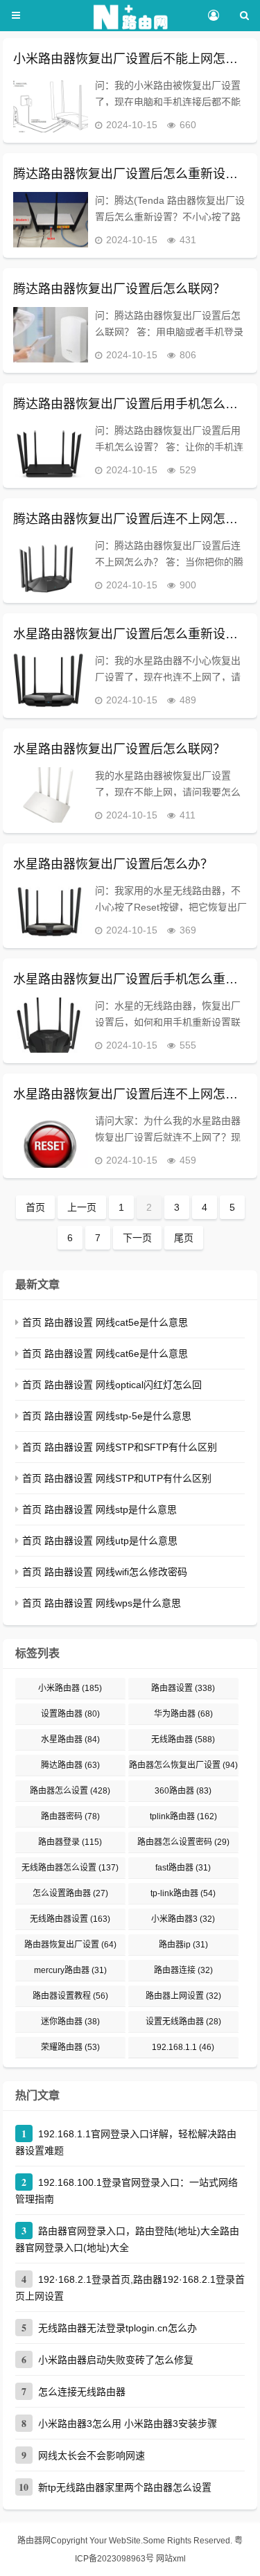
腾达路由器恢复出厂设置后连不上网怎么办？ (130, 519)
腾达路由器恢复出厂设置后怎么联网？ (119, 289)
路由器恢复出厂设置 (70, 1945)
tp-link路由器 (183, 1893)
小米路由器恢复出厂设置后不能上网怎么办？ (130, 59)
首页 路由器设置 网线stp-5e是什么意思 (107, 1416)
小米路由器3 (183, 1919)
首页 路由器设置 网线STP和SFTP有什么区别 (120, 1447)
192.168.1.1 (183, 2047)
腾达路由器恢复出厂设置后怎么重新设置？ (130, 174)
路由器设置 (183, 1688)
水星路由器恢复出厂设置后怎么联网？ (119, 749)
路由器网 (34, 2541)
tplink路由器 (183, 1816)
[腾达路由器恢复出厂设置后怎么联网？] (51, 335)
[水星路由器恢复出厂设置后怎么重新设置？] (51, 680)
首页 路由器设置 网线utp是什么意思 (100, 1541)
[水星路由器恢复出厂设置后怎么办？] (51, 910)
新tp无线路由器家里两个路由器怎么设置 (125, 2487)
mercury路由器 (70, 1970)
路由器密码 (70, 1816)
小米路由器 (70, 1688)
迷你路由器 (70, 2022)
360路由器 (183, 1791)
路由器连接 (183, 1970)
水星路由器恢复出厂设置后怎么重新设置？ (130, 634)
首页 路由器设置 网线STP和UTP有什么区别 (117, 1478)
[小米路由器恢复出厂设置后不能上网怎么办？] (51, 105)
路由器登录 (70, 1842)
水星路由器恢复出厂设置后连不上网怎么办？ (130, 1094)
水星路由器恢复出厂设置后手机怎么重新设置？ (130, 979)
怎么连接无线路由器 (82, 2392)
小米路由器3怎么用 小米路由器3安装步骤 (128, 2424)
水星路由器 (70, 1740)
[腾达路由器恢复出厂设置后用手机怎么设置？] (51, 450)
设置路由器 (70, 1714)
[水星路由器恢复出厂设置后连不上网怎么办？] (51, 1140)
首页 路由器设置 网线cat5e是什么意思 (105, 1322)
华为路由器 (183, 1714)
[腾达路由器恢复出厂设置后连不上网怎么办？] (51, 565)
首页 (35, 1207)
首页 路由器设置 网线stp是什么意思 (99, 1509)
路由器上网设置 (183, 1996)
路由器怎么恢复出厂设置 (183, 1765)
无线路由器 (183, 1740)
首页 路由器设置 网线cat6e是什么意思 (105, 1353)
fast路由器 (183, 1868)
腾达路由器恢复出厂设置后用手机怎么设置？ (130, 404)
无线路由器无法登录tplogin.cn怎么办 (118, 2328)
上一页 (82, 1207)
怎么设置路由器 (70, 1893)
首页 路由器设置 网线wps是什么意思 (102, 1603)
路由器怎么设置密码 (183, 1842)
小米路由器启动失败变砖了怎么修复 (116, 2360)
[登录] (213, 16)
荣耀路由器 (70, 2047)
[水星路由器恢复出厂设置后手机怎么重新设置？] (51, 1025)
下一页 (137, 1238)
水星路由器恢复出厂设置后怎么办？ (113, 864)
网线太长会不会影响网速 (92, 2455)
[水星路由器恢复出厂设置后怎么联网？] (51, 795)
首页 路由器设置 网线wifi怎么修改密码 (105, 1572)
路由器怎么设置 (70, 1791)
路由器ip (183, 1945)
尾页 (184, 1238)
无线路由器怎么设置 (70, 1868)
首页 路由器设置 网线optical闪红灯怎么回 (112, 1385)
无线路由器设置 (70, 1919)
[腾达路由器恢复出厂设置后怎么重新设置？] (51, 220)
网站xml (171, 2559)
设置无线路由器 (183, 2022)
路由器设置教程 (70, 1996)
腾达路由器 (70, 1765)
